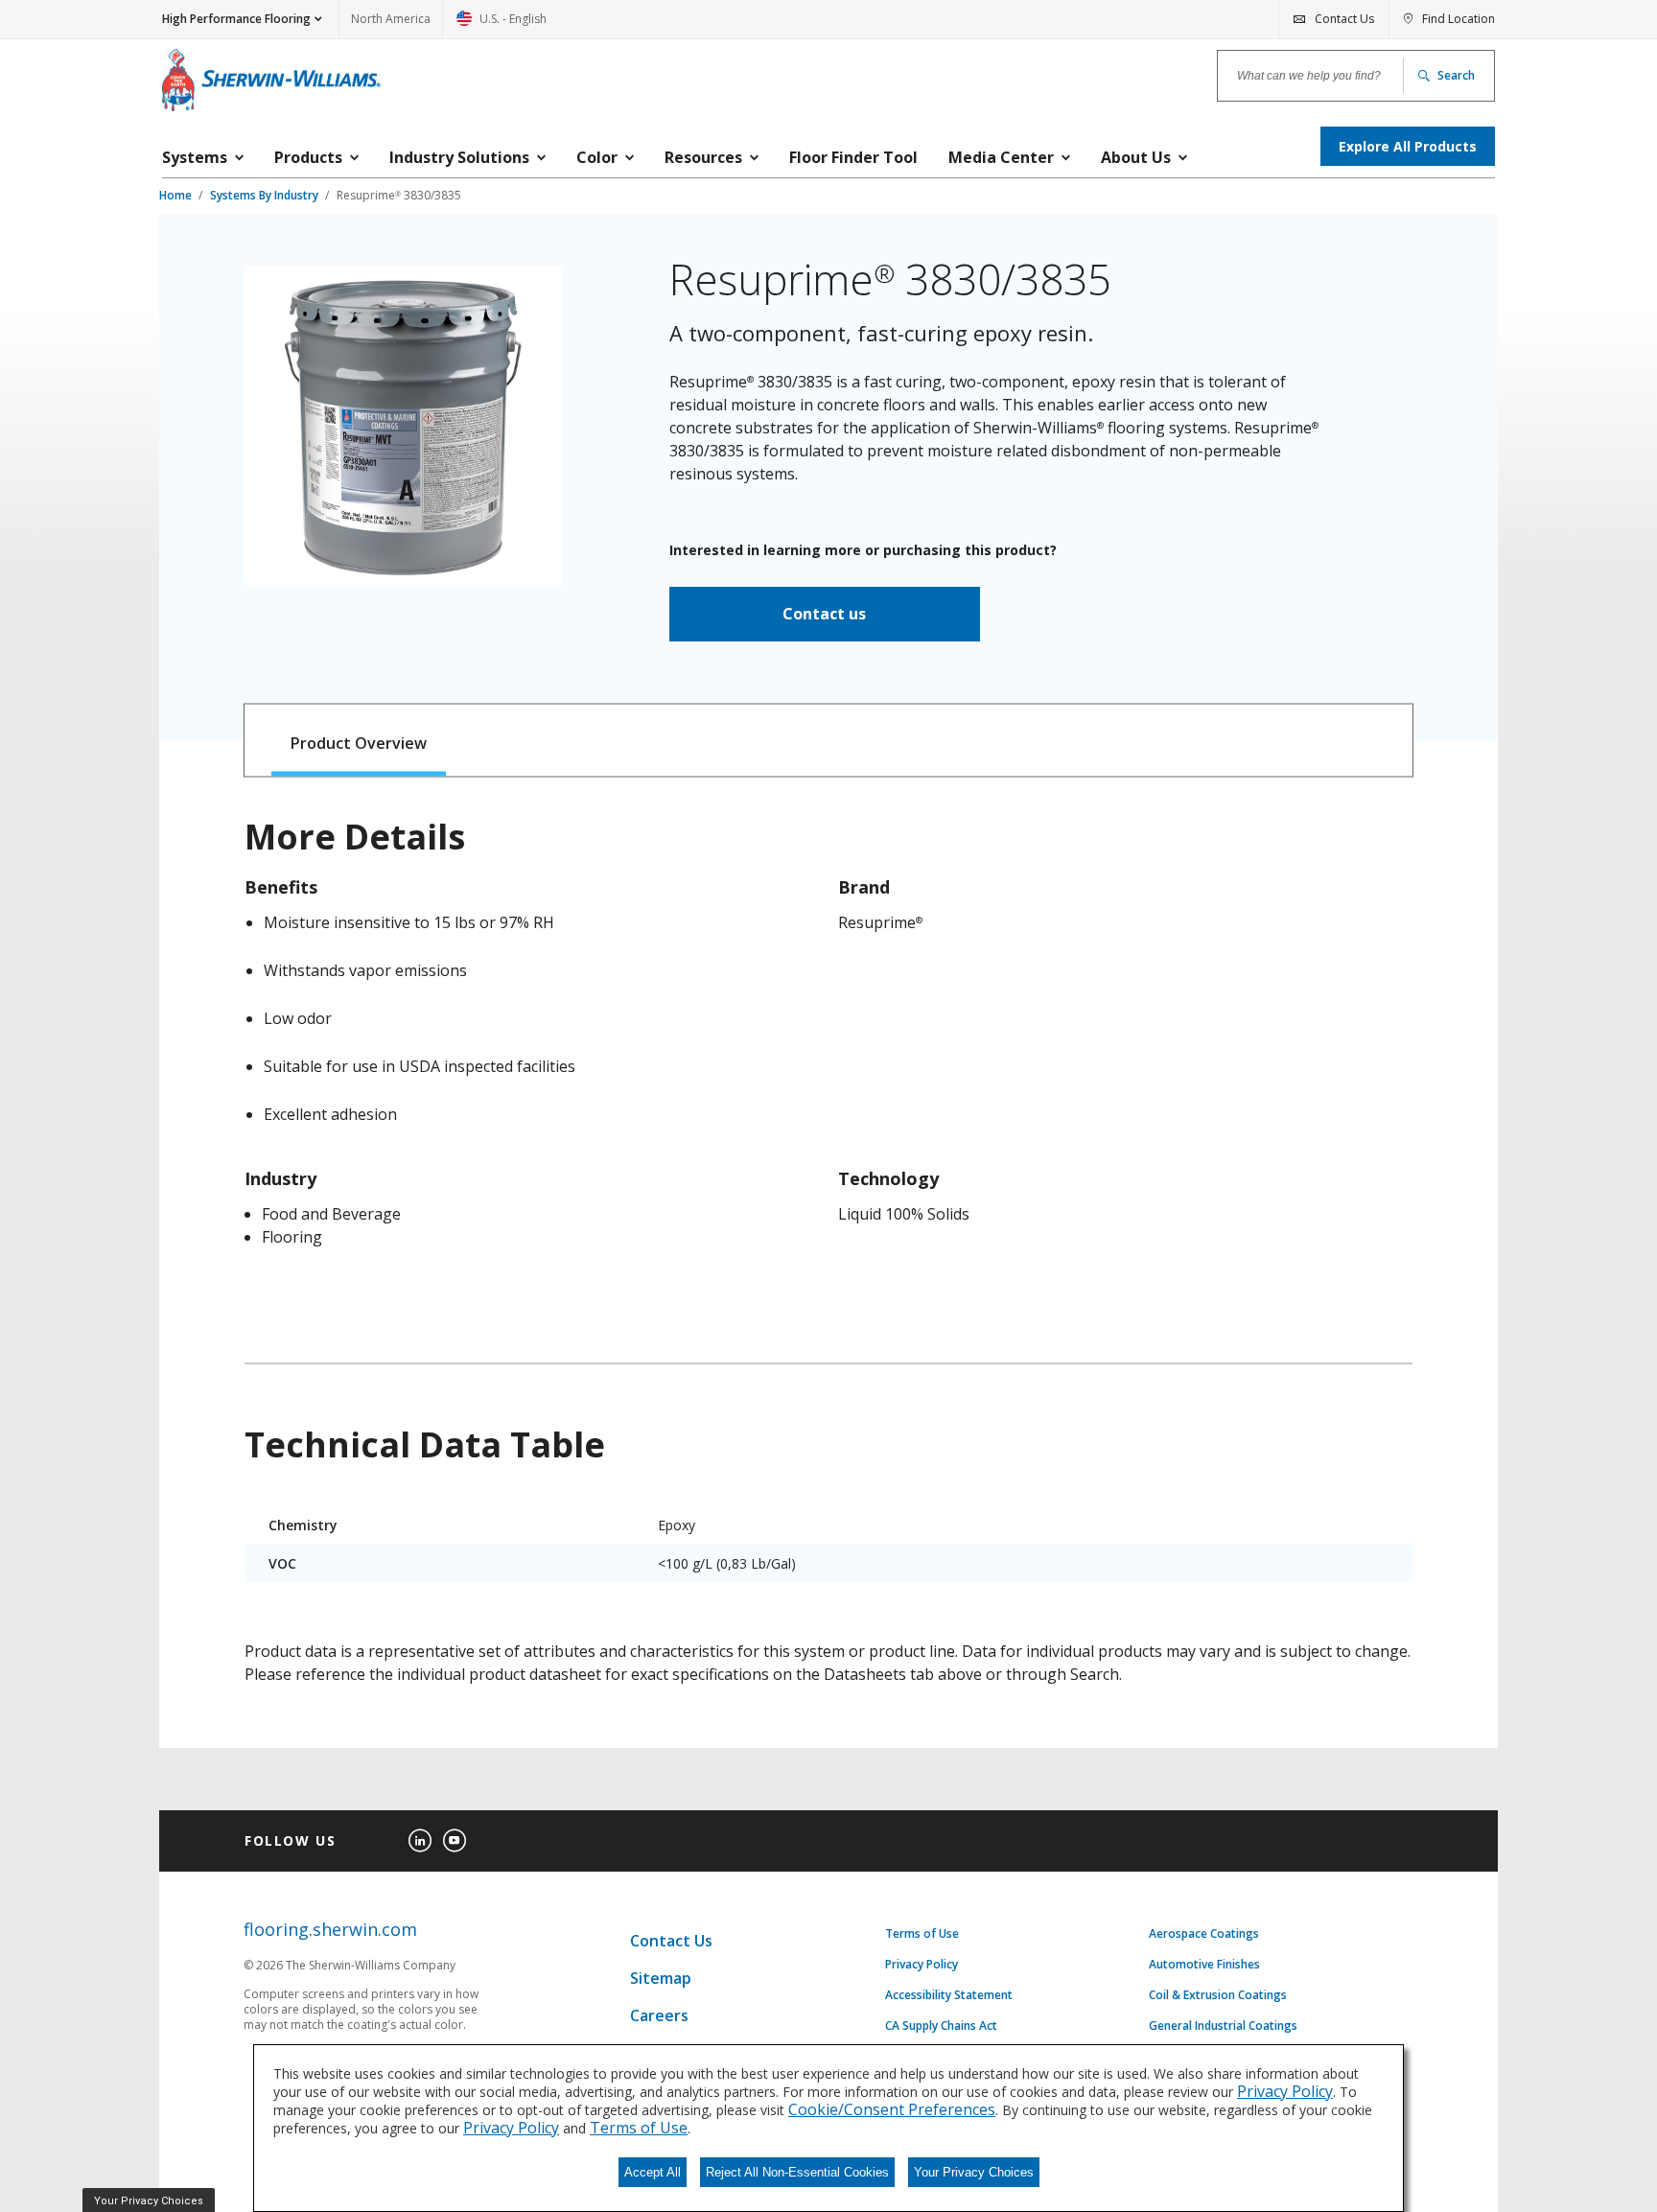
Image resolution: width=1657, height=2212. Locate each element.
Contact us (824, 614)
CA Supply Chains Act (941, 2026)
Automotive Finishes (1204, 1965)
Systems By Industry (266, 195)
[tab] (359, 741)
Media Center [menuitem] (1001, 157)
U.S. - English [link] (502, 24)
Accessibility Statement (949, 1995)
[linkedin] (420, 1841)
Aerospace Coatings (1204, 1934)
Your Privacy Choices (974, 2172)
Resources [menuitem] (703, 157)
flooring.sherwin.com (330, 1930)
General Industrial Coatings (1223, 2026)
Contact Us (671, 1941)
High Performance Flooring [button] (236, 19)
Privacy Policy (922, 1965)
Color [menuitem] (597, 157)
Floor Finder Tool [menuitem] (853, 157)
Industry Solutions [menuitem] (459, 157)
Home (177, 195)
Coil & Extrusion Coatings (1218, 1995)
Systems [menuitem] (195, 157)
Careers (659, 2015)
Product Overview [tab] (359, 743)
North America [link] (391, 19)
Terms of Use (922, 1934)
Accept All (653, 2172)
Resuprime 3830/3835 (399, 195)
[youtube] (455, 1841)
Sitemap (661, 1978)
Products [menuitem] (308, 157)
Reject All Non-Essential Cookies (797, 2172)
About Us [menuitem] (1136, 157)
